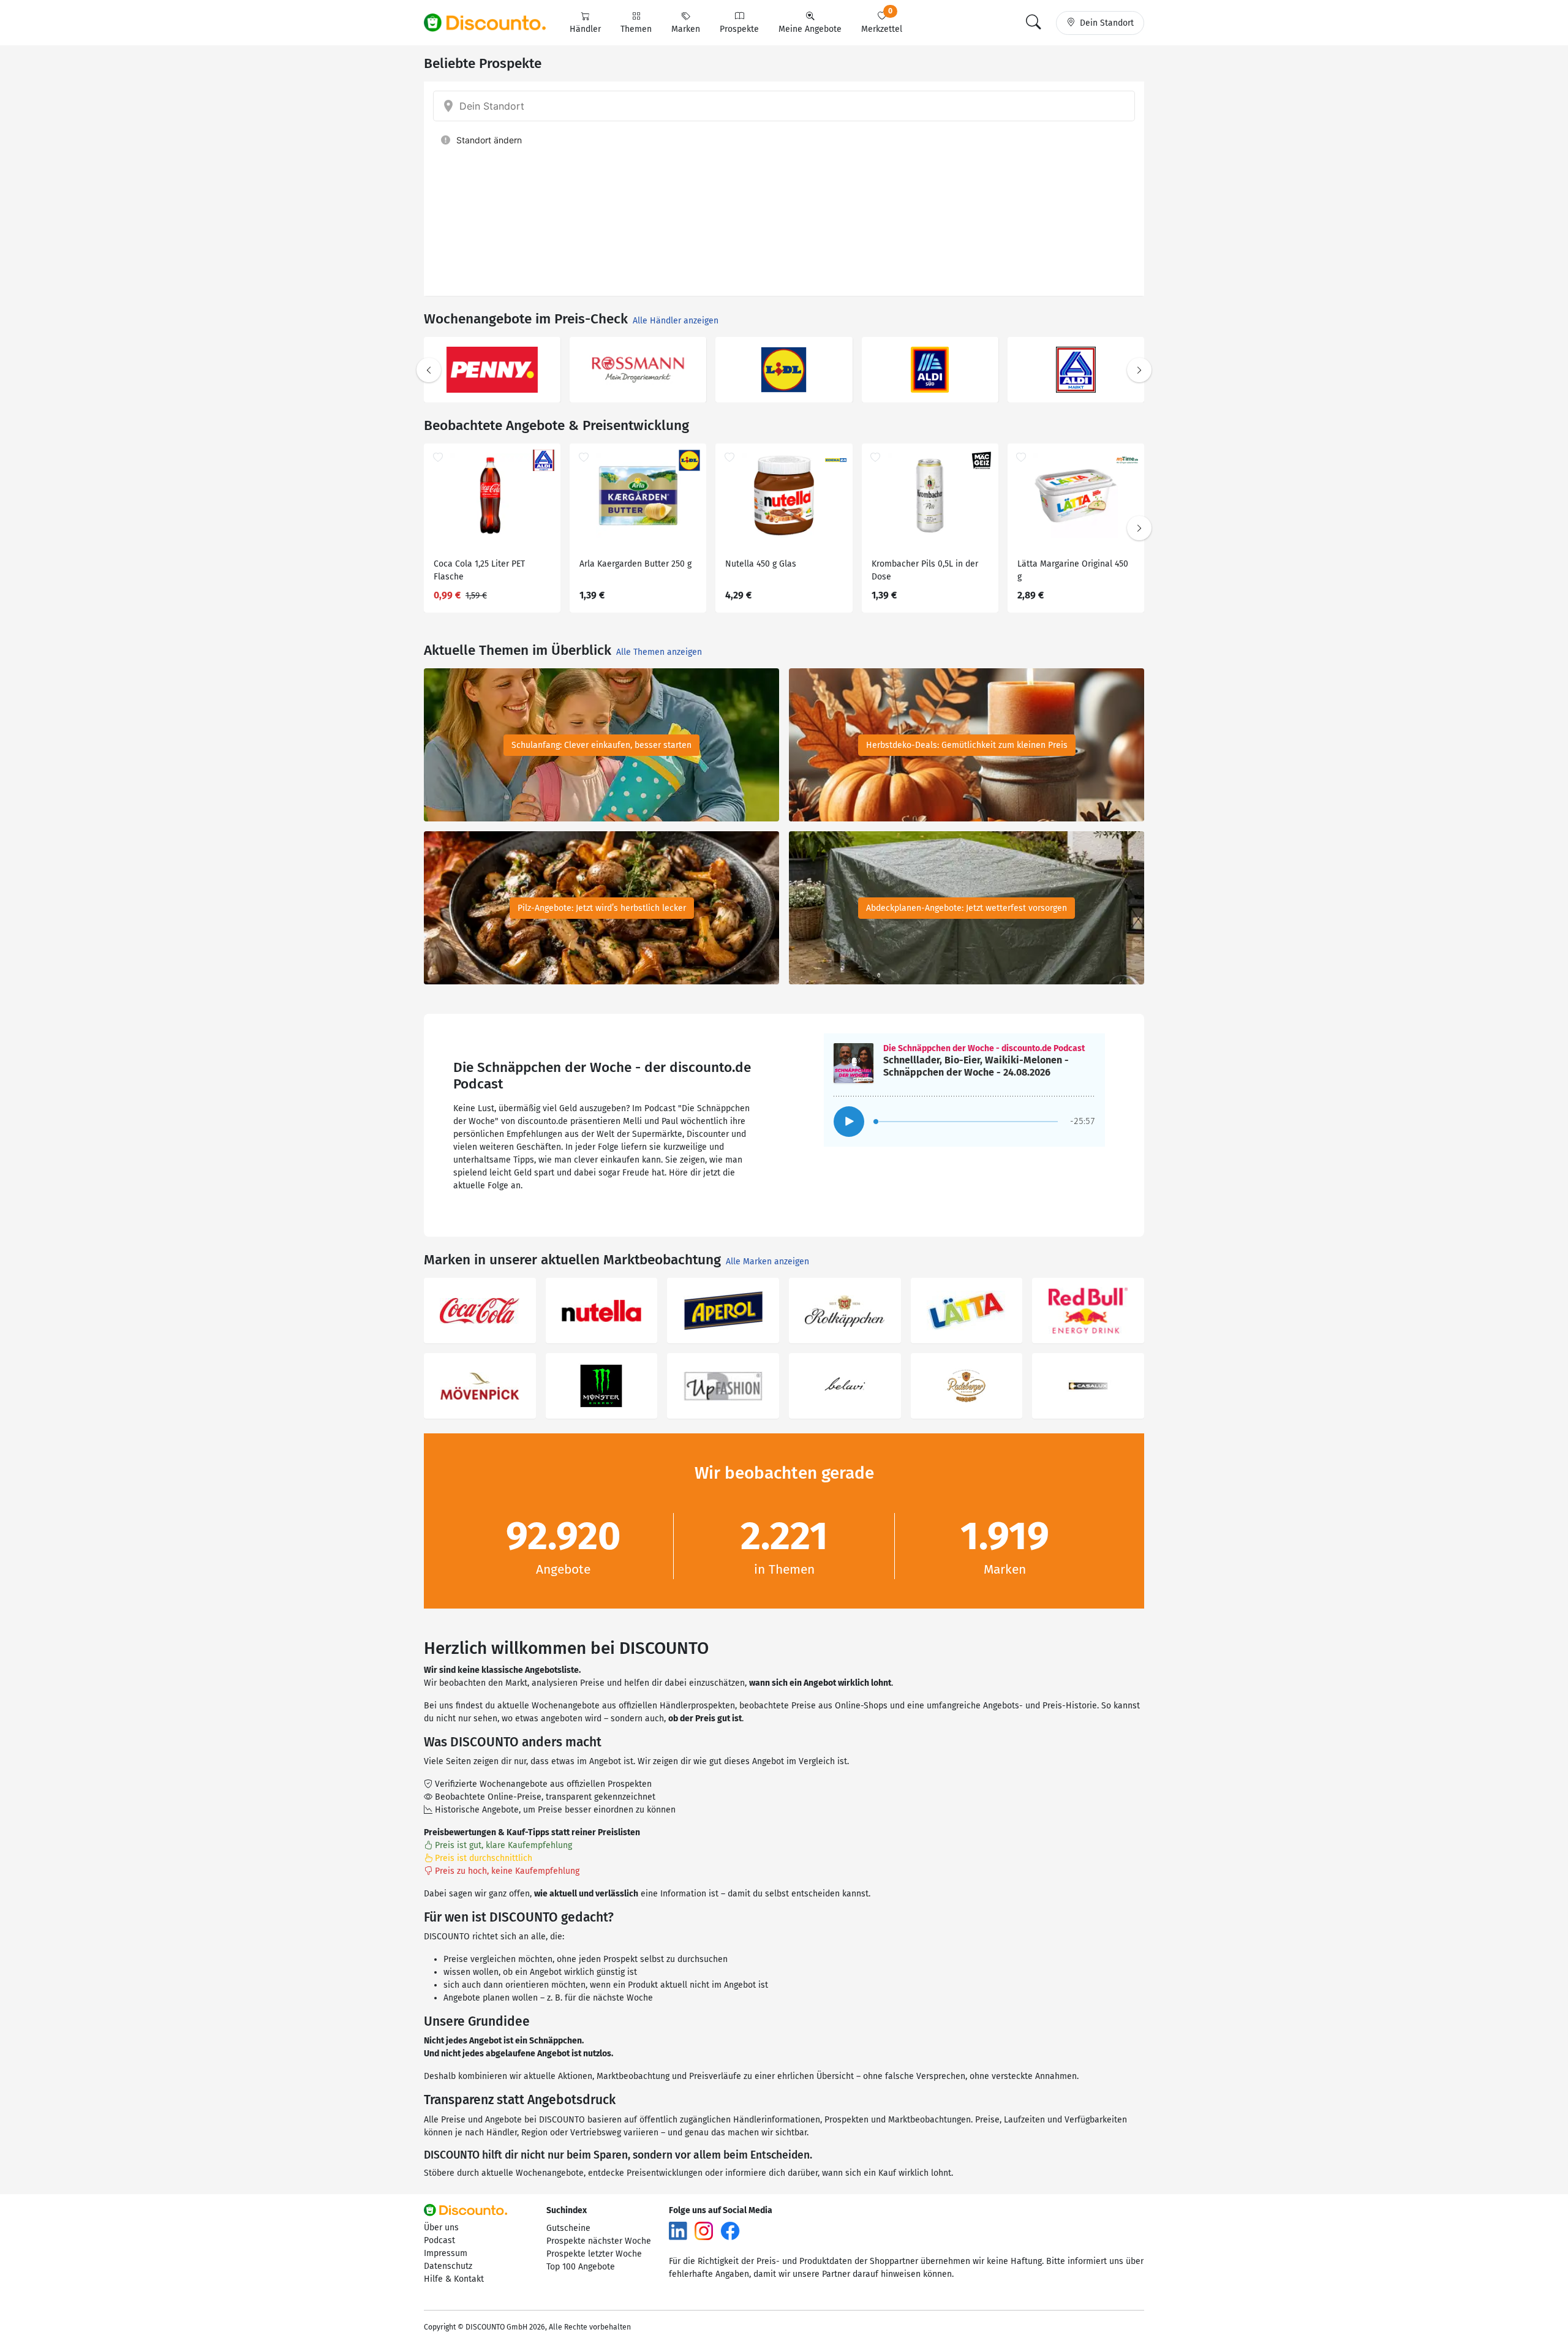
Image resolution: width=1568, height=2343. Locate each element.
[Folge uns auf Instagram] (704, 2230)
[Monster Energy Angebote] (602, 1386)
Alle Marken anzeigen (767, 1262)
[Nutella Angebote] (602, 1311)
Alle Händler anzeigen (676, 321)
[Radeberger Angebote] (967, 1386)
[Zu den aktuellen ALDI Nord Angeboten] (1076, 370)
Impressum (446, 2253)
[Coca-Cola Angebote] (480, 1311)
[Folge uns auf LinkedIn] (678, 2230)
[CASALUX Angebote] (1088, 1386)
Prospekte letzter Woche (594, 2254)
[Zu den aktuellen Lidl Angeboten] (784, 370)
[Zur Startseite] (492, 23)
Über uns (441, 2228)
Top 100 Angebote (581, 2267)
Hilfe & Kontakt (454, 2279)
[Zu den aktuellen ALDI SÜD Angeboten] (930, 370)
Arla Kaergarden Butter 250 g (635, 564)
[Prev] (429, 370)
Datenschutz (448, 2266)
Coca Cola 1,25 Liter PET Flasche (479, 570)
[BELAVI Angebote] (845, 1386)
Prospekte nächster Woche (599, 2241)
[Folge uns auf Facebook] (730, 2230)
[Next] (1139, 370)
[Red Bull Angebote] (1088, 1311)
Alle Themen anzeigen (659, 652)
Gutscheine (568, 2228)
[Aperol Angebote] (723, 1311)
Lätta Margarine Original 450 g (1073, 570)
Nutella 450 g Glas (761, 564)
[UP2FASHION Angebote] (723, 1386)
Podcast (439, 2240)
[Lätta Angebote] (967, 1311)
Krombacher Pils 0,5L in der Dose (925, 570)
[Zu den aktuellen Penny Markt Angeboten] (492, 370)
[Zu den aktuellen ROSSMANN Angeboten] (638, 370)
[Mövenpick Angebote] (480, 1386)
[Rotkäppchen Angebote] (845, 1311)
